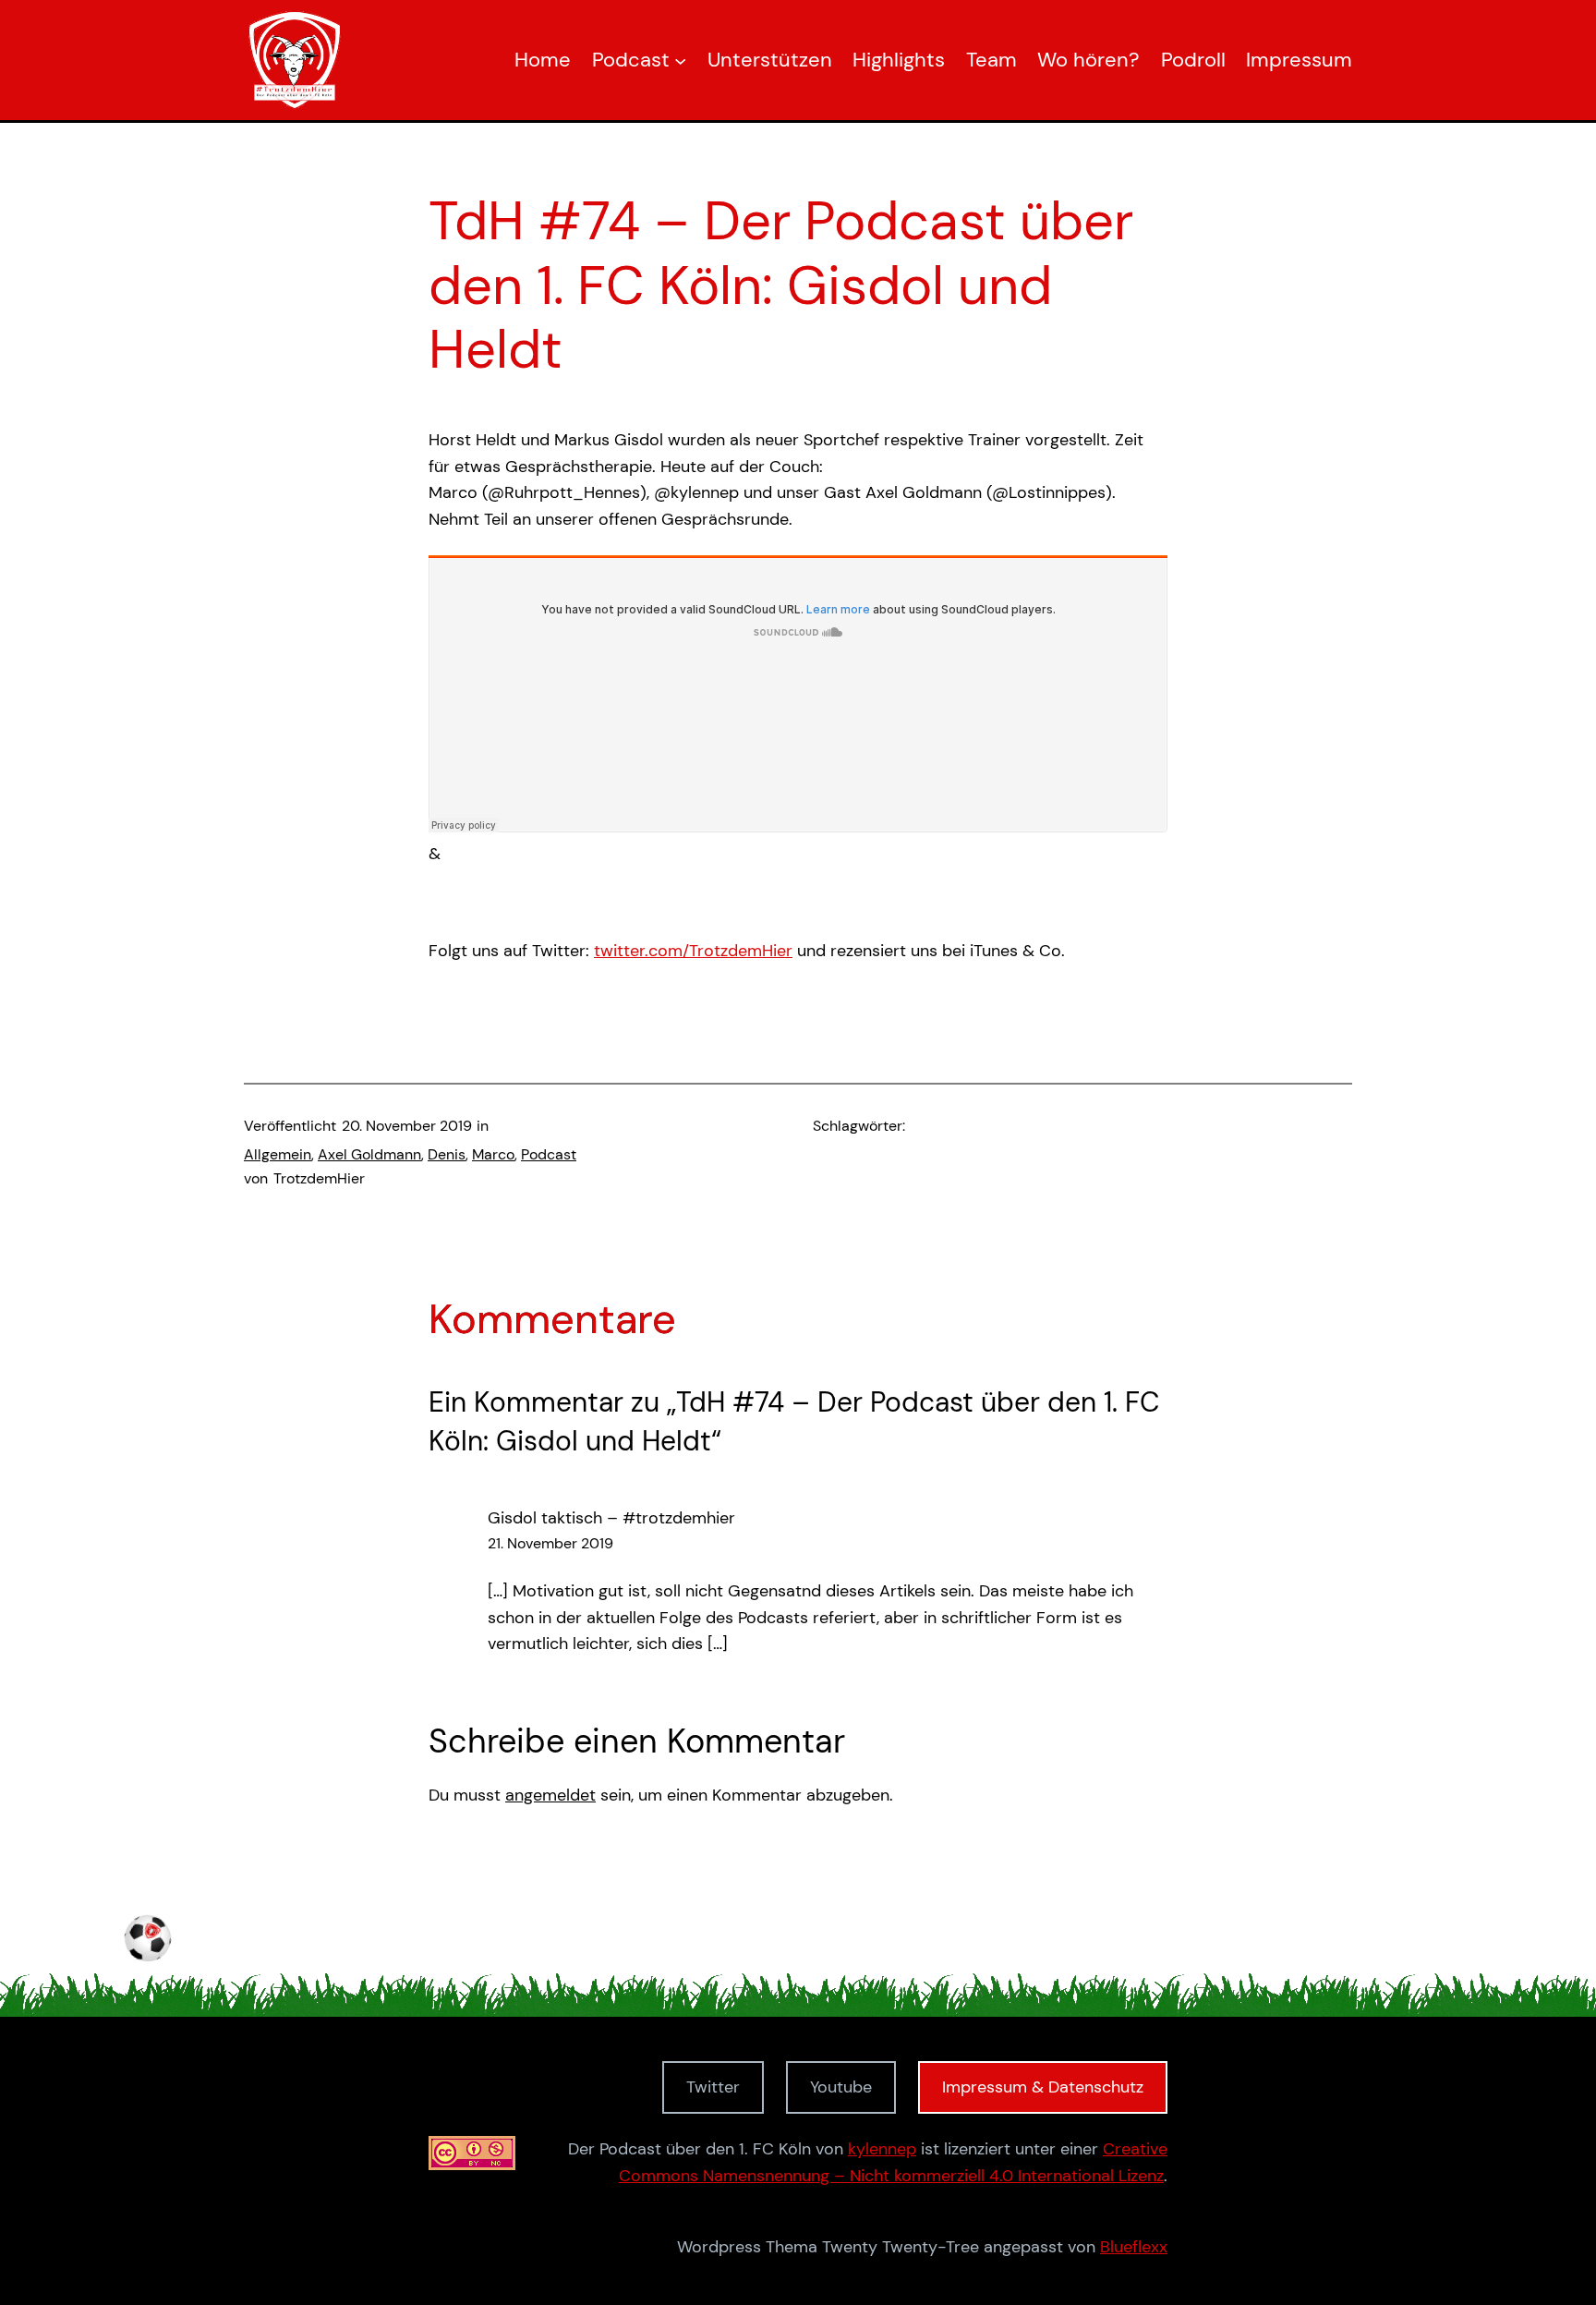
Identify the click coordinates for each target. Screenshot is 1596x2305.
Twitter (713, 2087)
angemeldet (550, 1795)
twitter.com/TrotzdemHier (693, 951)
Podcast (549, 1154)
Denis (447, 1154)
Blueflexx (1134, 2247)
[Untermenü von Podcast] (680, 60)
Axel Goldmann (369, 1154)
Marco (493, 1154)
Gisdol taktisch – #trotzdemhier (611, 1518)
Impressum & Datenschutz (1043, 2087)
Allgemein (278, 1154)
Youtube (841, 2087)
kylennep (882, 2149)
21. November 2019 (550, 1543)
